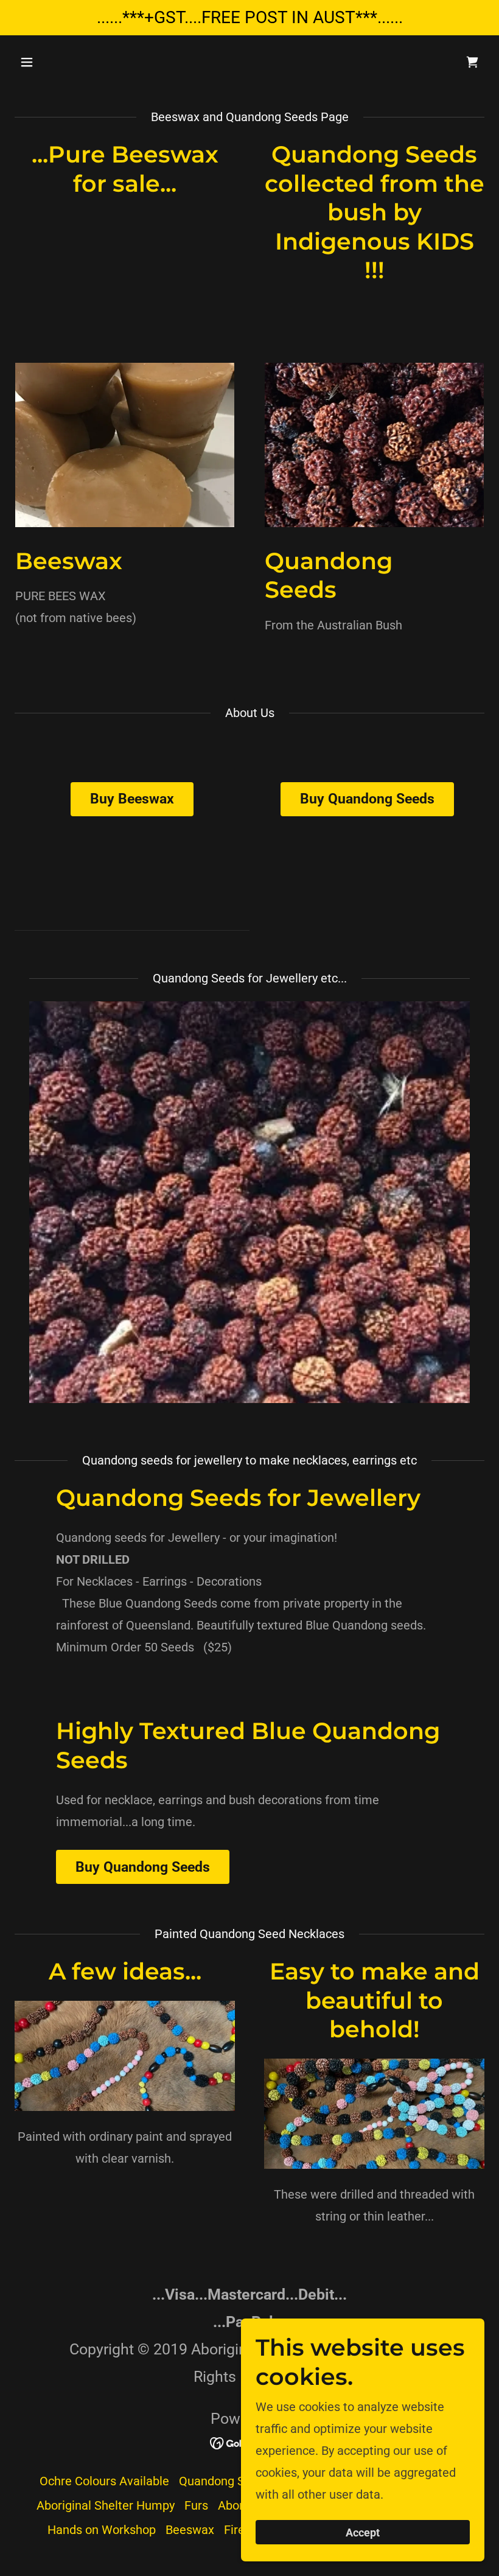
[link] (472, 62)
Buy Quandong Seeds (367, 799)
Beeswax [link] (190, 2530)
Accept (363, 2532)
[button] (68, 62)
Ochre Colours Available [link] (104, 2481)
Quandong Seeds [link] (225, 2481)
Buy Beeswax (132, 799)
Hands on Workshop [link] (102, 2530)
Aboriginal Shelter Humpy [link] (106, 2505)
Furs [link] (196, 2505)
